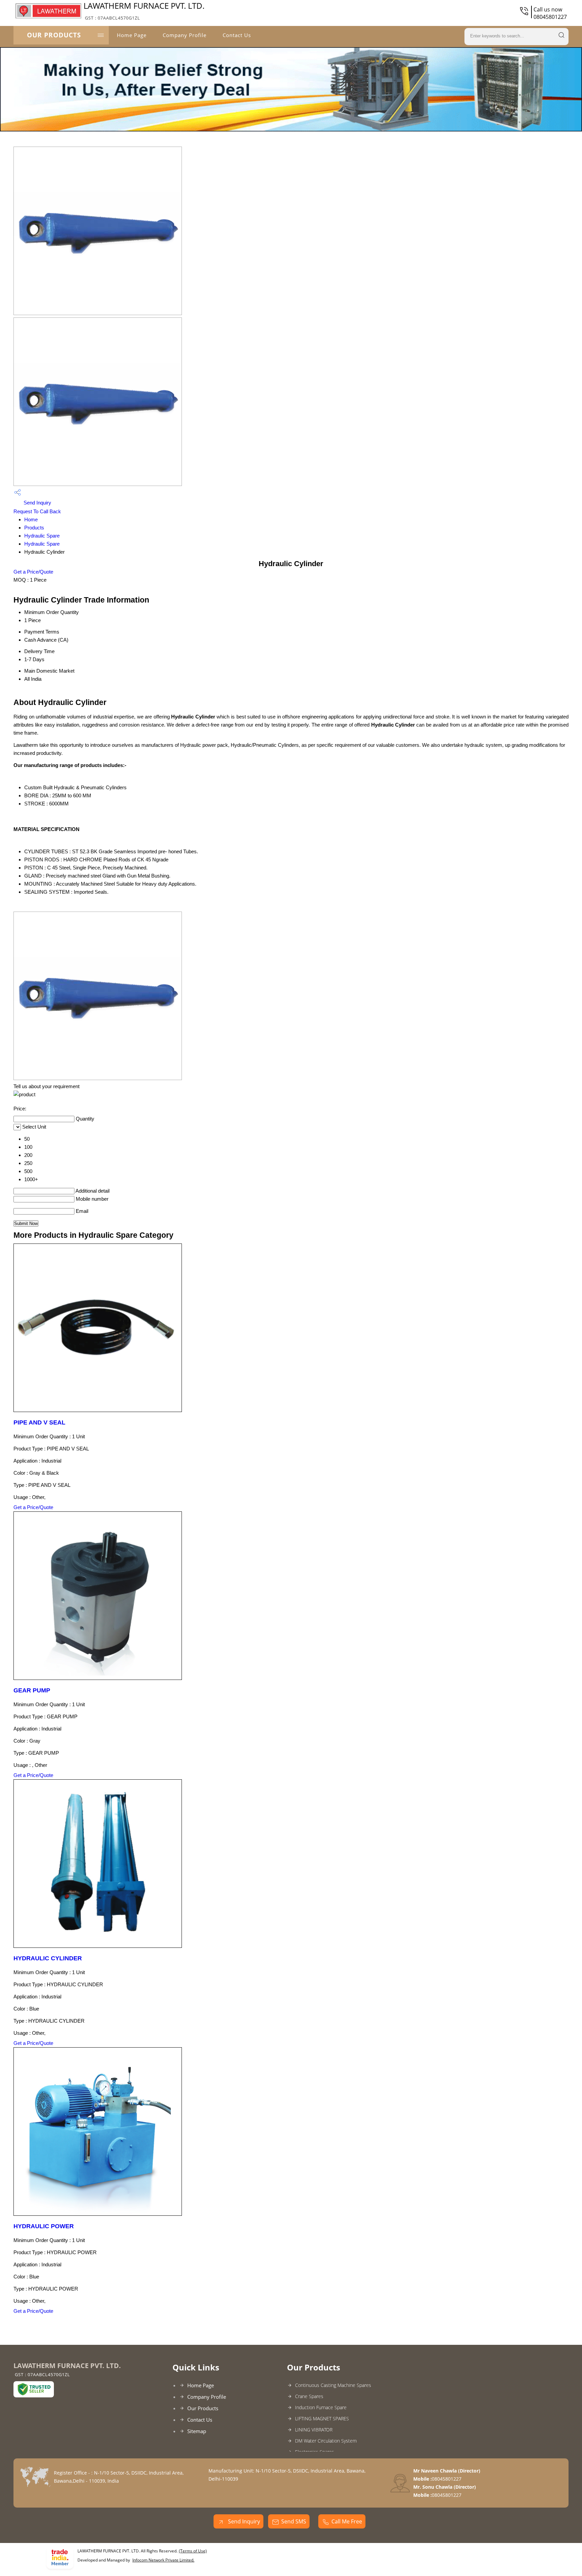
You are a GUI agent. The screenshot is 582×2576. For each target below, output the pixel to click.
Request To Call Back (37, 511)
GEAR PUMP (32, 1690)
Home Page (132, 35)
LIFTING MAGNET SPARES (322, 2418)
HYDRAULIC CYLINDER (48, 1958)
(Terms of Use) (193, 2551)
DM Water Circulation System (326, 2441)
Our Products (54, 35)
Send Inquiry (37, 503)
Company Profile (185, 35)
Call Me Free (347, 2521)
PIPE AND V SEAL (39, 1422)
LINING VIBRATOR (314, 2430)
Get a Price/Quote (33, 572)
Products (34, 528)
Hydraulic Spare (42, 536)
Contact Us (237, 35)
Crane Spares (309, 2396)
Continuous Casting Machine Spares (333, 2385)
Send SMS (294, 2521)
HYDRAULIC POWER (44, 2226)
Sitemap (197, 2431)
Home (31, 519)
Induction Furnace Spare (321, 2407)
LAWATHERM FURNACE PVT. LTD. (144, 10)
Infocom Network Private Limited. (163, 2560)
